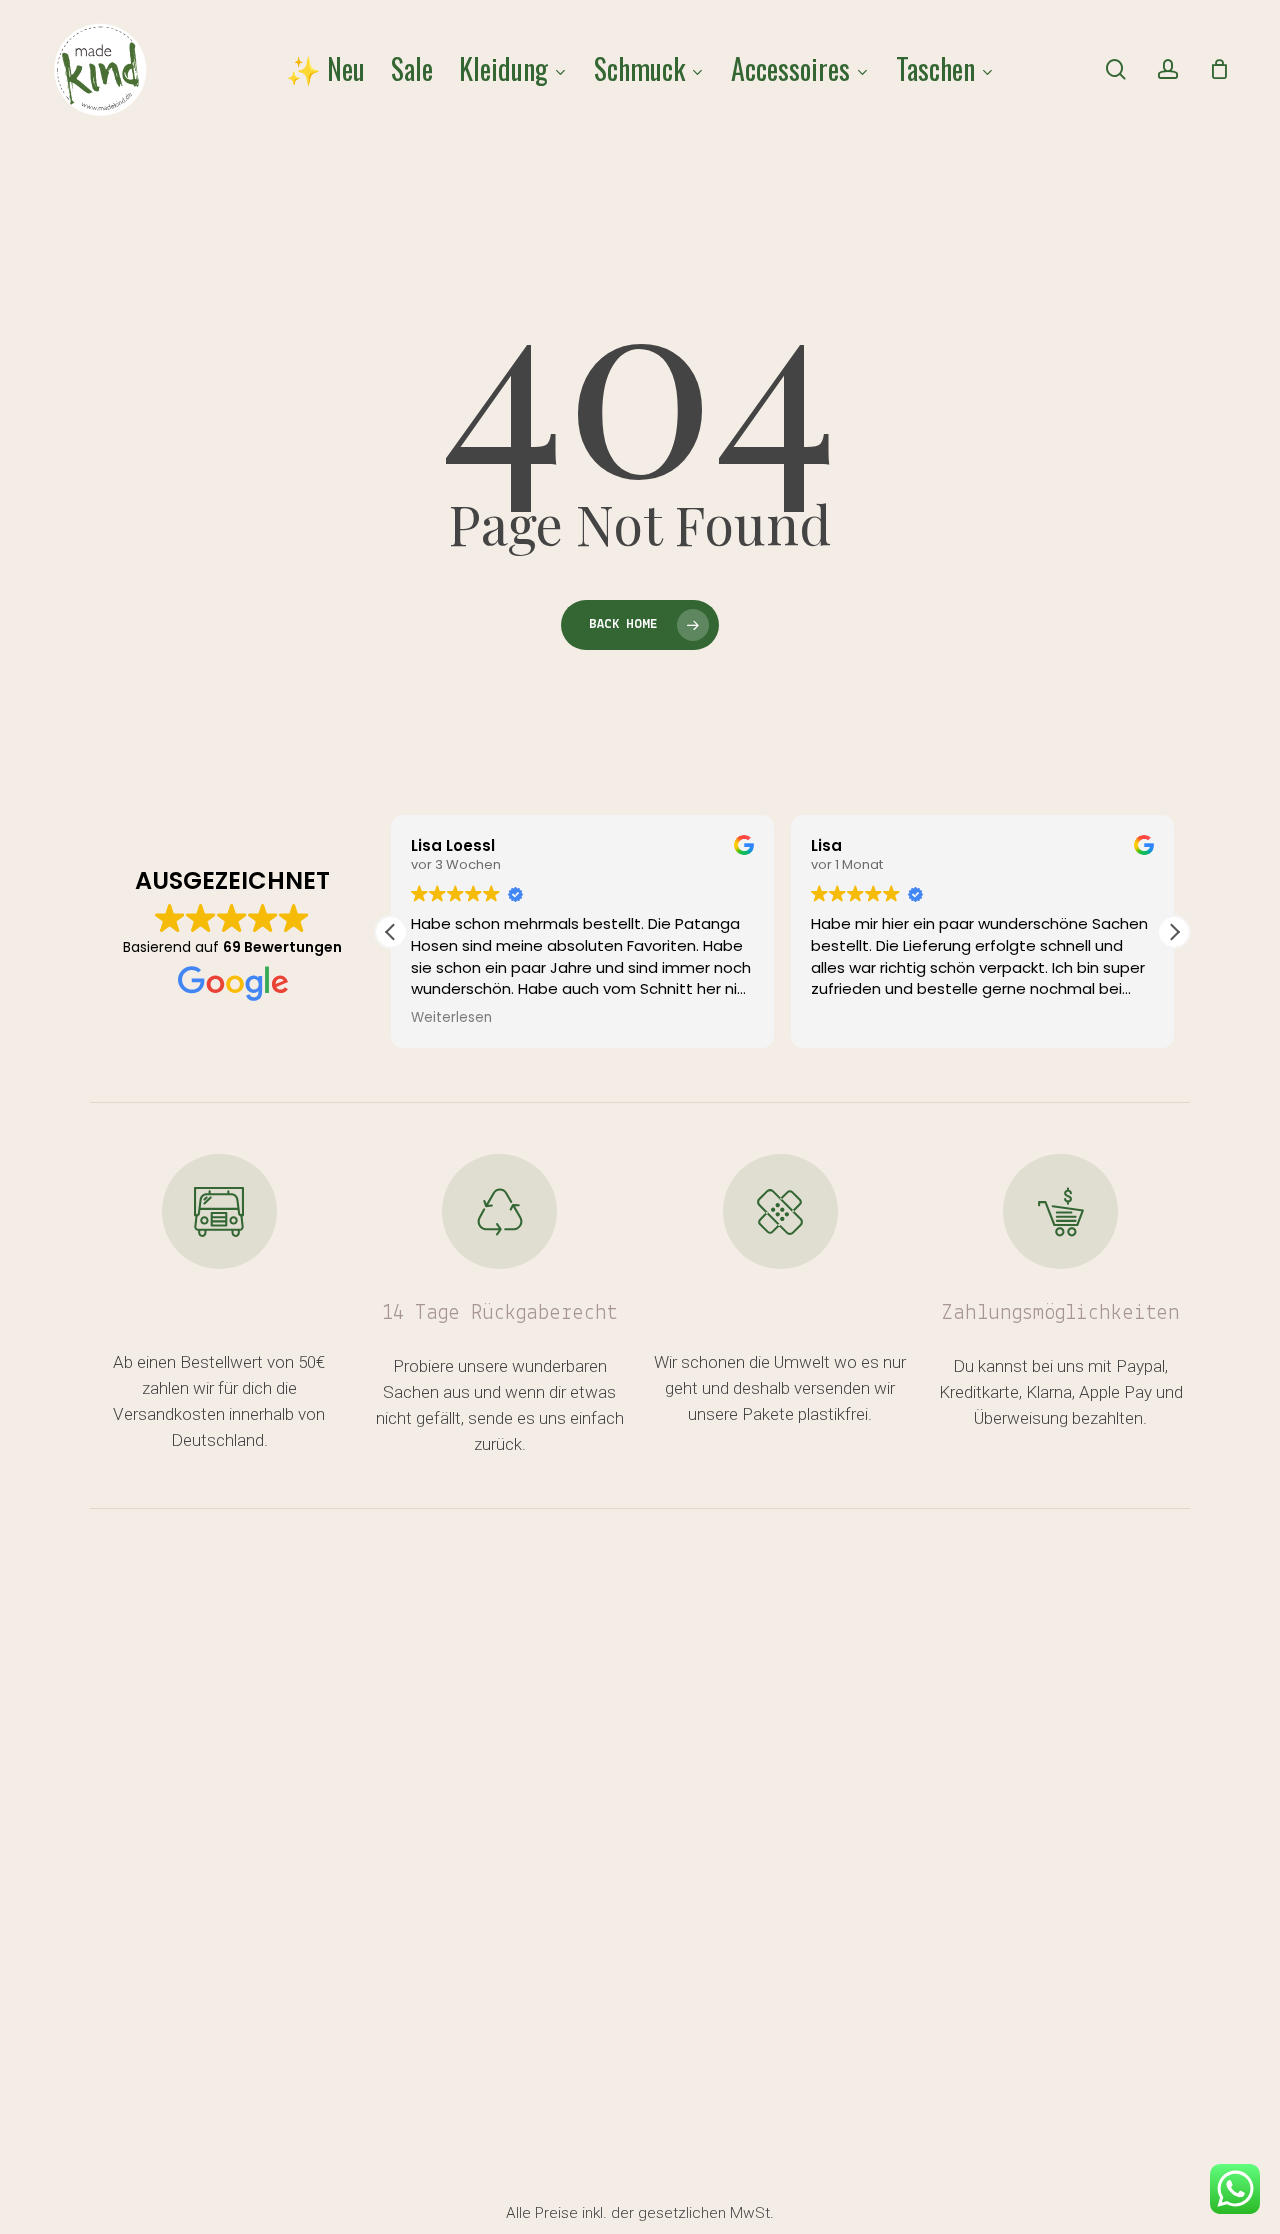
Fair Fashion (748, 1724)
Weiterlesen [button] (451, 1018)
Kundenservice (165, 1724)
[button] (1174, 932)
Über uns (135, 1920)
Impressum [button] (717, 2221)
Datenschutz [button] (916, 2195)
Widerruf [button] (705, 2195)
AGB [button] (802, 2195)
